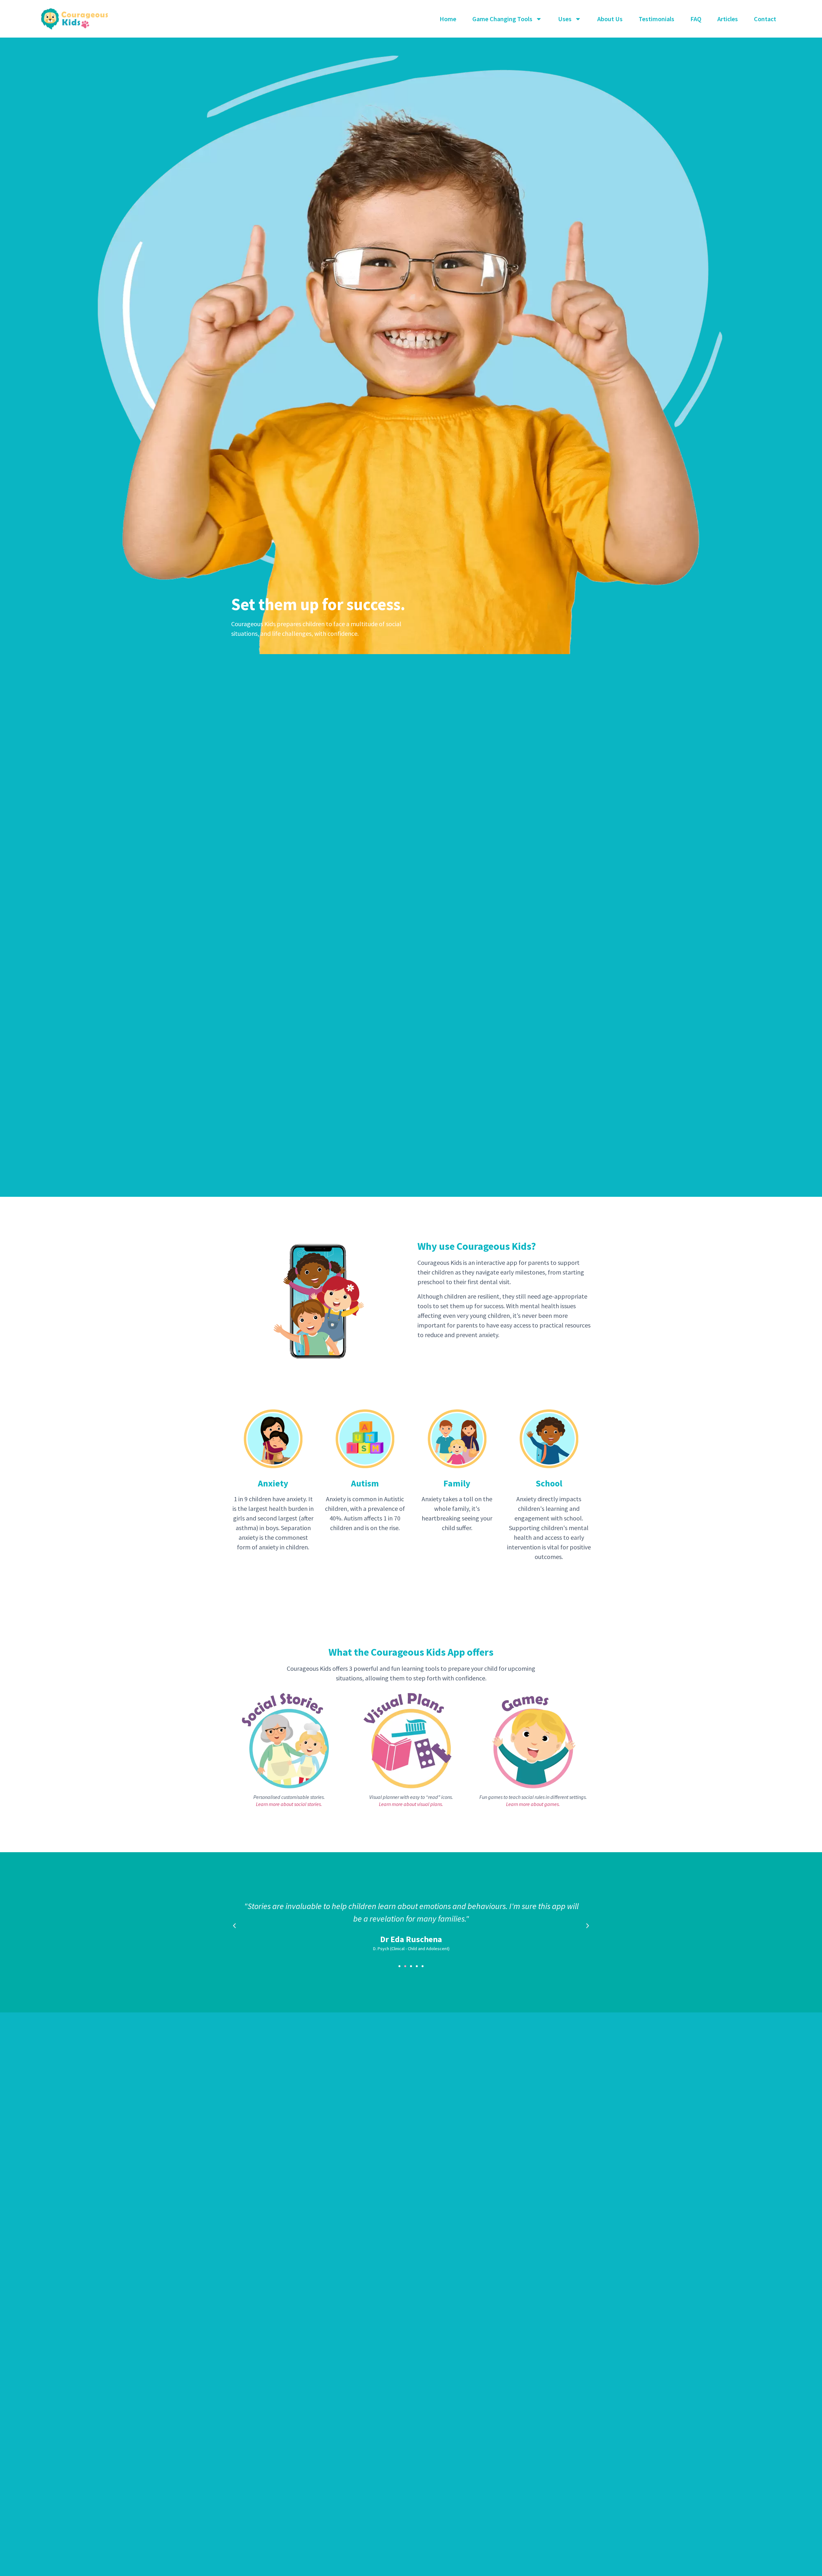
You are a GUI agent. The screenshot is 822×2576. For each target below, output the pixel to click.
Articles (728, 19)
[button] (399, 1966)
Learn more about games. (533, 1804)
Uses (565, 19)
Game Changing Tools (502, 19)
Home (448, 19)
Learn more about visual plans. (411, 1804)
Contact (765, 19)
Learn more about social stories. (289, 1804)
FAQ (696, 19)
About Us (610, 19)
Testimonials (656, 19)
